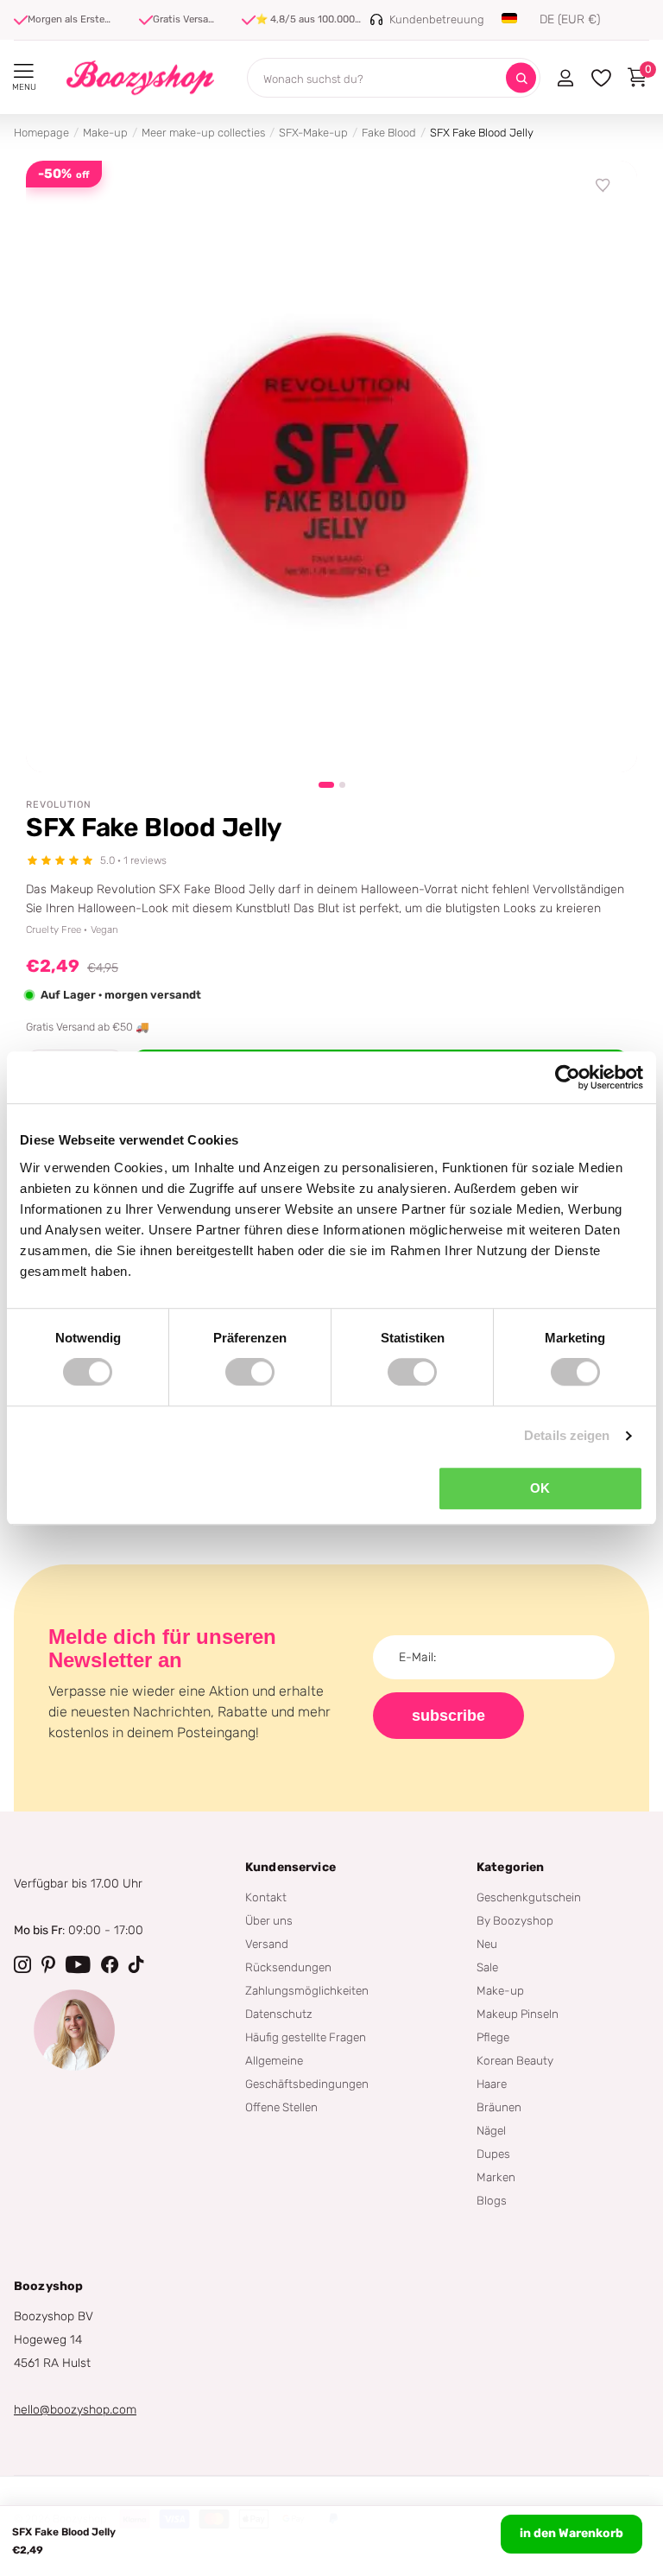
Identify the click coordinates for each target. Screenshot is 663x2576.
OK (540, 1488)
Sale (487, 1967)
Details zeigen (567, 1435)
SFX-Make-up (313, 133)
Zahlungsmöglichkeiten (307, 1990)
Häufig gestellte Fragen (306, 2037)
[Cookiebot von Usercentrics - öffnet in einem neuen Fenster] (568, 1077)
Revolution (59, 805)
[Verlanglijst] (603, 186)
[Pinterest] (48, 1964)
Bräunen (499, 2107)
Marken (496, 2177)
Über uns (269, 1920)
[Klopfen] (136, 1964)
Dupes (493, 2154)
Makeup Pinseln (518, 2014)
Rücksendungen (288, 1967)
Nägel (491, 2130)
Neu (487, 1944)
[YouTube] (78, 1964)
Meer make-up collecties (203, 133)
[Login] (565, 78)
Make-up (105, 133)
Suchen (521, 78)
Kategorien (510, 1867)
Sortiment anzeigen (24, 71)
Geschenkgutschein (529, 1897)
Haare (492, 2084)
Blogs (492, 2200)
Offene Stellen (281, 2107)
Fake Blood (389, 133)
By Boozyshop (515, 1920)
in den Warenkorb (571, 2533)
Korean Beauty (515, 2060)
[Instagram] (22, 1964)
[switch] (250, 1372)
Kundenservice (290, 1867)
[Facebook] (110, 1964)
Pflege (493, 2037)
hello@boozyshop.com (75, 2410)
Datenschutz (279, 2014)
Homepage (41, 133)
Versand (267, 1944)
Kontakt (266, 1897)
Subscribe (448, 1716)
